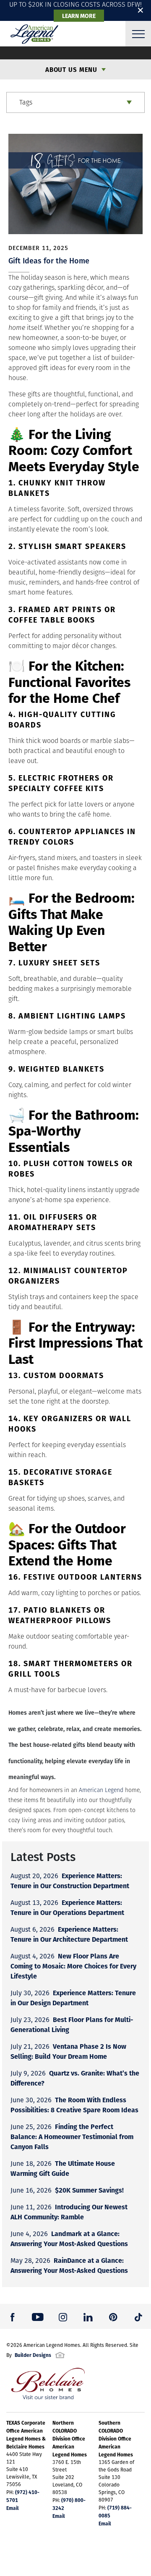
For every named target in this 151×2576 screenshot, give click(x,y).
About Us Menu (71, 69)
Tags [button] (26, 102)
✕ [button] (141, 10)
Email (13, 2508)
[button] (13, 2316)
